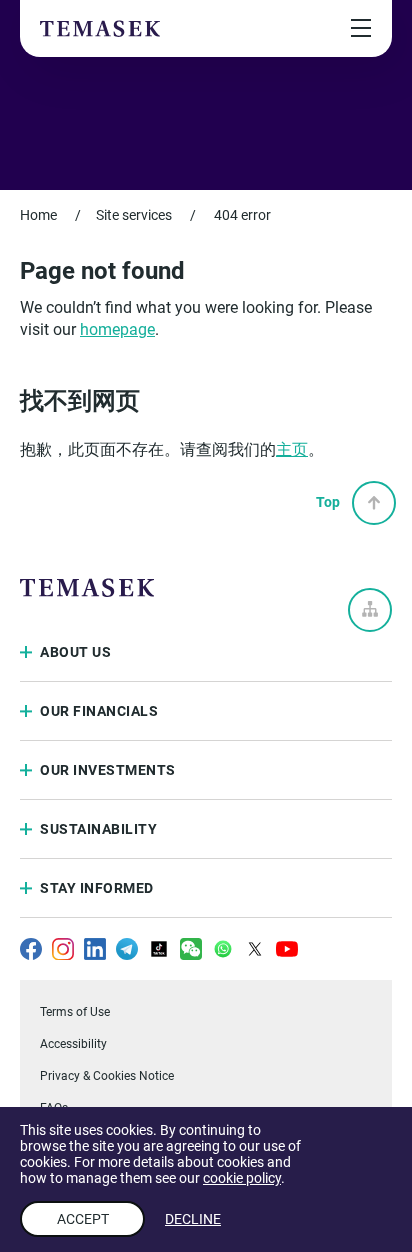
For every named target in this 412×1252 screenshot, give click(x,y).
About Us (75, 652)
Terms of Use (75, 1012)
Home (38, 215)
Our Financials (99, 711)
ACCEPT (83, 1219)
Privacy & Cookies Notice (107, 1076)
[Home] (100, 28)
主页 (292, 449)
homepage (117, 329)
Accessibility (73, 1044)
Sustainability (98, 829)
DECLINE (193, 1219)
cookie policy (242, 1178)
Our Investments (108, 770)
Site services (134, 215)
